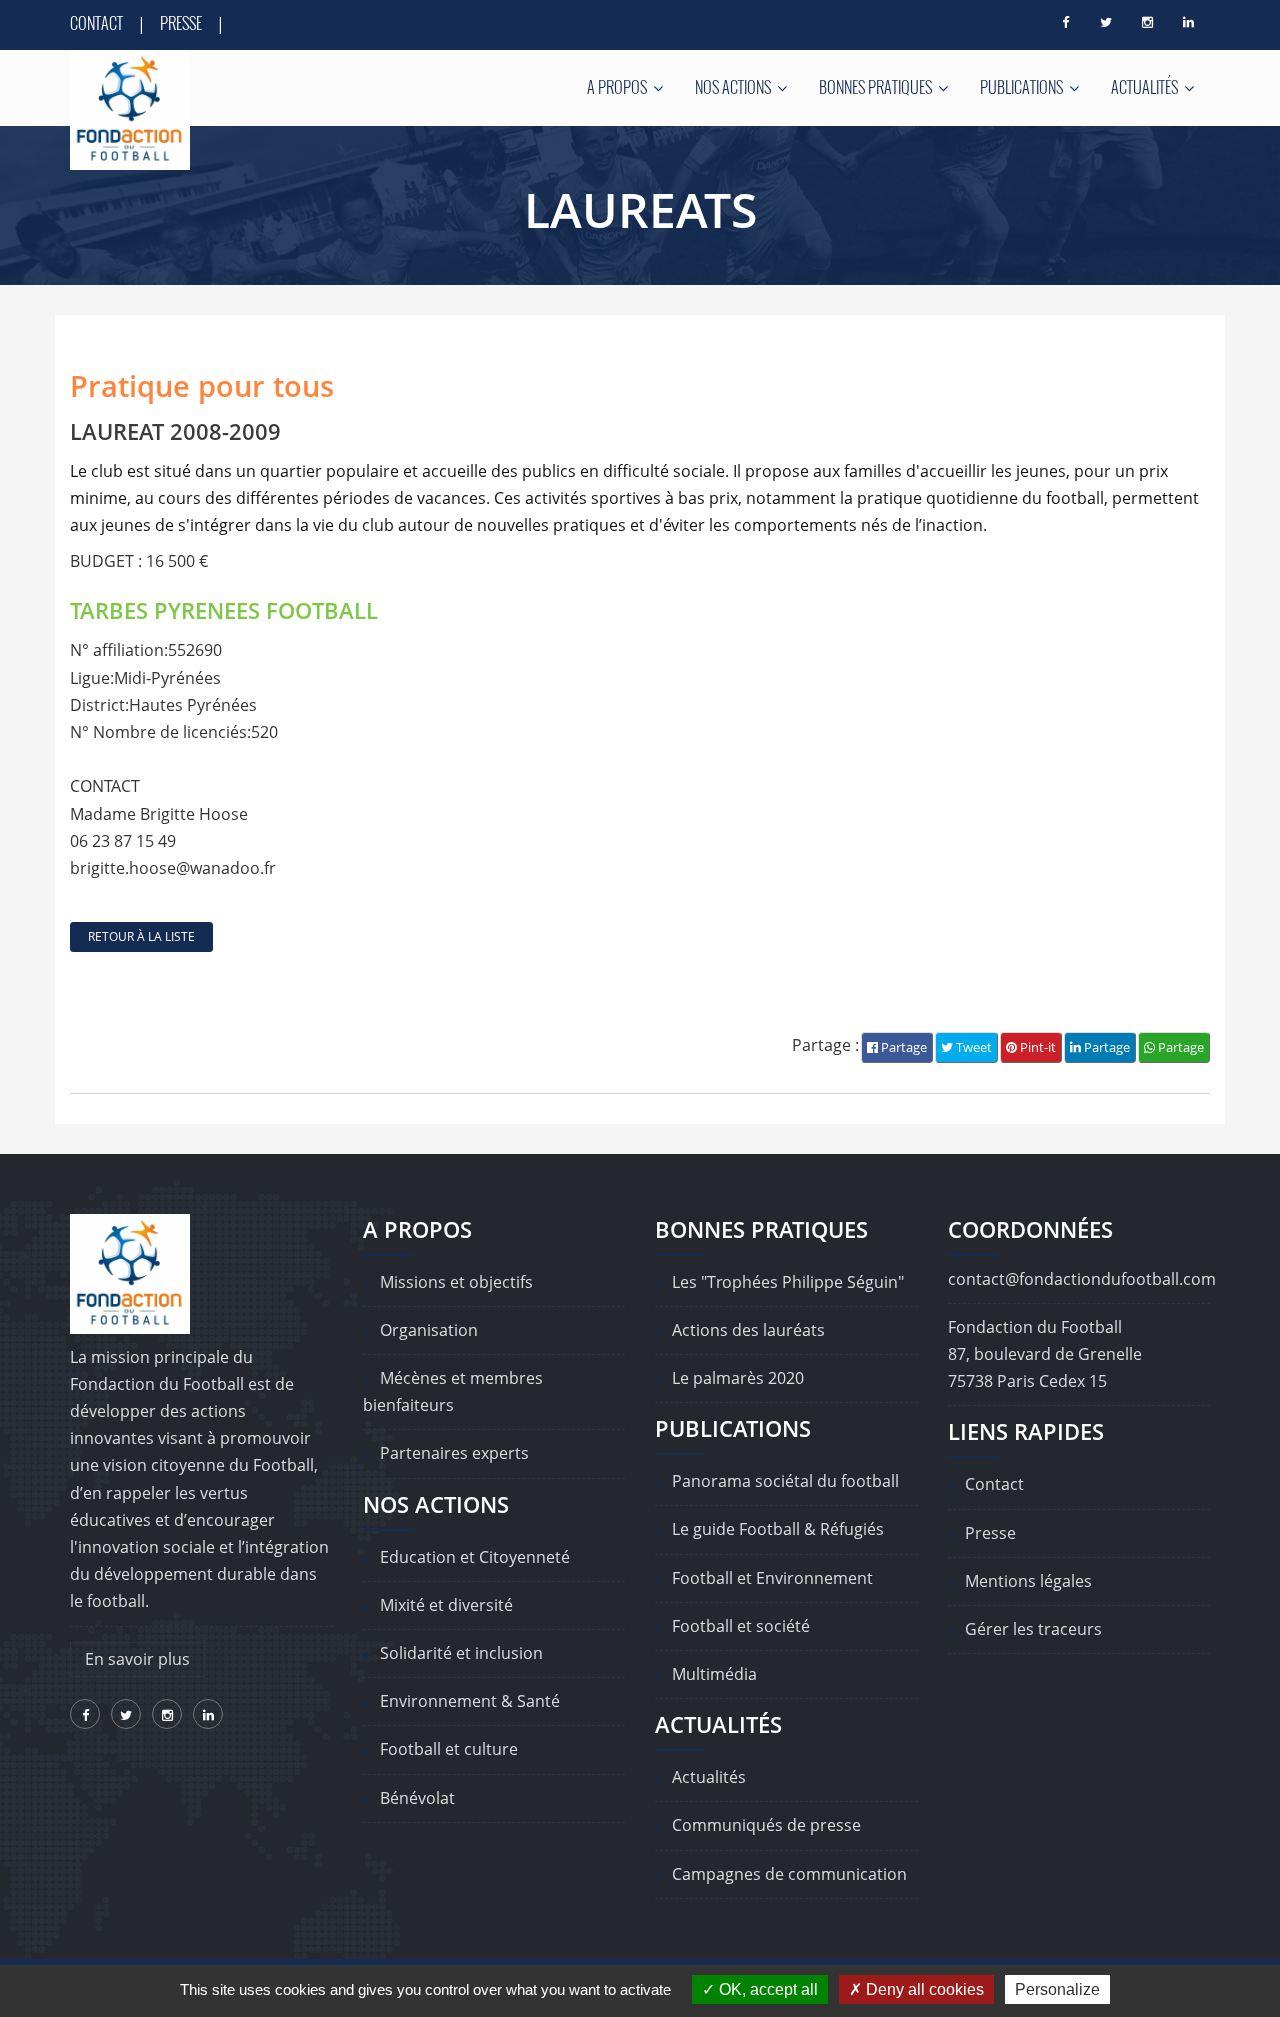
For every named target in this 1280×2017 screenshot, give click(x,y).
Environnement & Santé (470, 1701)
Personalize (1057, 1989)
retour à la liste (141, 936)
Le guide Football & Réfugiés (778, 1529)
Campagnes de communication (789, 1874)
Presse (181, 23)
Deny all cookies (923, 1989)
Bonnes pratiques (877, 87)
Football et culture (449, 1749)
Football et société (741, 1626)
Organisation (429, 1330)
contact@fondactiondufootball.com (1082, 1279)
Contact (96, 23)
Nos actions (734, 87)
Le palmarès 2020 (738, 1378)
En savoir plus (137, 1659)
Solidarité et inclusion (461, 1653)
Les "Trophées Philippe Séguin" (788, 1282)
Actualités (1146, 87)
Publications (1023, 87)
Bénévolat (417, 1798)
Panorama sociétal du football (785, 1481)
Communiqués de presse (766, 1825)
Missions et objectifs (456, 1282)
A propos (618, 87)
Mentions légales (1028, 1581)
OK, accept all (766, 1989)
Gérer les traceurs (1033, 1629)
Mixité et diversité (446, 1605)
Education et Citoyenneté (475, 1557)
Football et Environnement (772, 1578)
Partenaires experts (454, 1453)
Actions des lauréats (748, 1330)
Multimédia (714, 1674)
